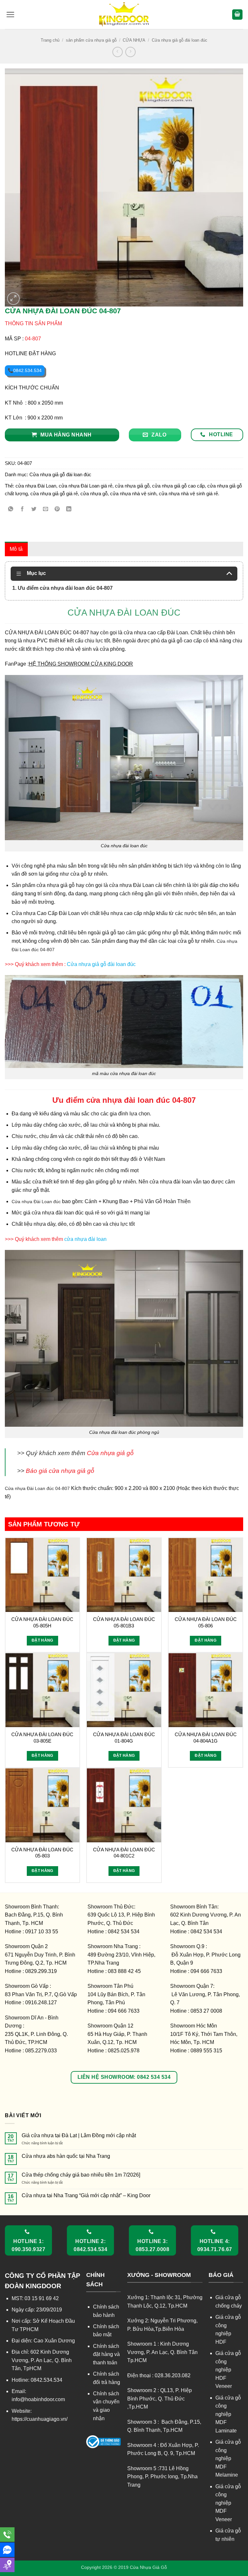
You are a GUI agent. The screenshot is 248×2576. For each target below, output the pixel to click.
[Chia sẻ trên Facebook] (22, 509)
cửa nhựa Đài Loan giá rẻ (86, 486)
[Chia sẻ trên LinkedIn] (69, 509)
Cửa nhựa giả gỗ (110, 1453)
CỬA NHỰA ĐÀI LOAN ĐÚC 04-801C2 (124, 1853)
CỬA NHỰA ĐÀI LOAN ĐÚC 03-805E (42, 1738)
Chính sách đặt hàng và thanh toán (106, 2354)
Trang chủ (50, 40)
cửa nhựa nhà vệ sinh (133, 493)
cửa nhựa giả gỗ (132, 486)
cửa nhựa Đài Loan (36, 486)
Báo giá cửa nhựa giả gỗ (60, 1471)
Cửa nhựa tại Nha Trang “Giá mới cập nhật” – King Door (86, 2195)
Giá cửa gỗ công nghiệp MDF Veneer (228, 2503)
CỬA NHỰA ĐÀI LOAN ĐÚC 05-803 (42, 1853)
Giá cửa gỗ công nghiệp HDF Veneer (228, 2370)
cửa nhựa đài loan (85, 1239)
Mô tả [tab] (16, 549)
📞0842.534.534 (25, 370)
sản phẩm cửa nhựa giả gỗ (91, 40)
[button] (10, 15)
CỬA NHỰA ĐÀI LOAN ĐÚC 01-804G (124, 1738)
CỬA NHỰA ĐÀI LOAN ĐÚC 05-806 (206, 1622)
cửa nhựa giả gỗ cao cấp (178, 486)
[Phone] (7, 2535)
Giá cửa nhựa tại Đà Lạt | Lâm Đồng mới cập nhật (79, 2135)
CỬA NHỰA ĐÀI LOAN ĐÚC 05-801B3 (124, 1622)
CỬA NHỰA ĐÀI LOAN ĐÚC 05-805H (42, 1622)
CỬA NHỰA (134, 40)
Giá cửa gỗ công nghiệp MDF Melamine (228, 2458)
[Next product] (117, 52)
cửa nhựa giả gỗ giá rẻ (54, 493)
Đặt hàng (42, 1640)
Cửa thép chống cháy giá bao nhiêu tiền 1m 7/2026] (81, 2175)
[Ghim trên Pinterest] (57, 509)
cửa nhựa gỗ (94, 493)
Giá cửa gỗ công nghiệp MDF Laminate (228, 2414)
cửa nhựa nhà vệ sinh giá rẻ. (189, 493)
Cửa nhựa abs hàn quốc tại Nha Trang (66, 2156)
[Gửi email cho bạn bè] (46, 509)
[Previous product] (130, 52)
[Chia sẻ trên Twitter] (34, 509)
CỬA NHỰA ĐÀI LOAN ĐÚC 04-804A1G (206, 1738)
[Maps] (7, 2565)
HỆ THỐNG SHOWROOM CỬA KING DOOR (81, 664)
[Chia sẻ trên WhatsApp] (11, 509)
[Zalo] (7, 2550)
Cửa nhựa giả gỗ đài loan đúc (180, 40)
